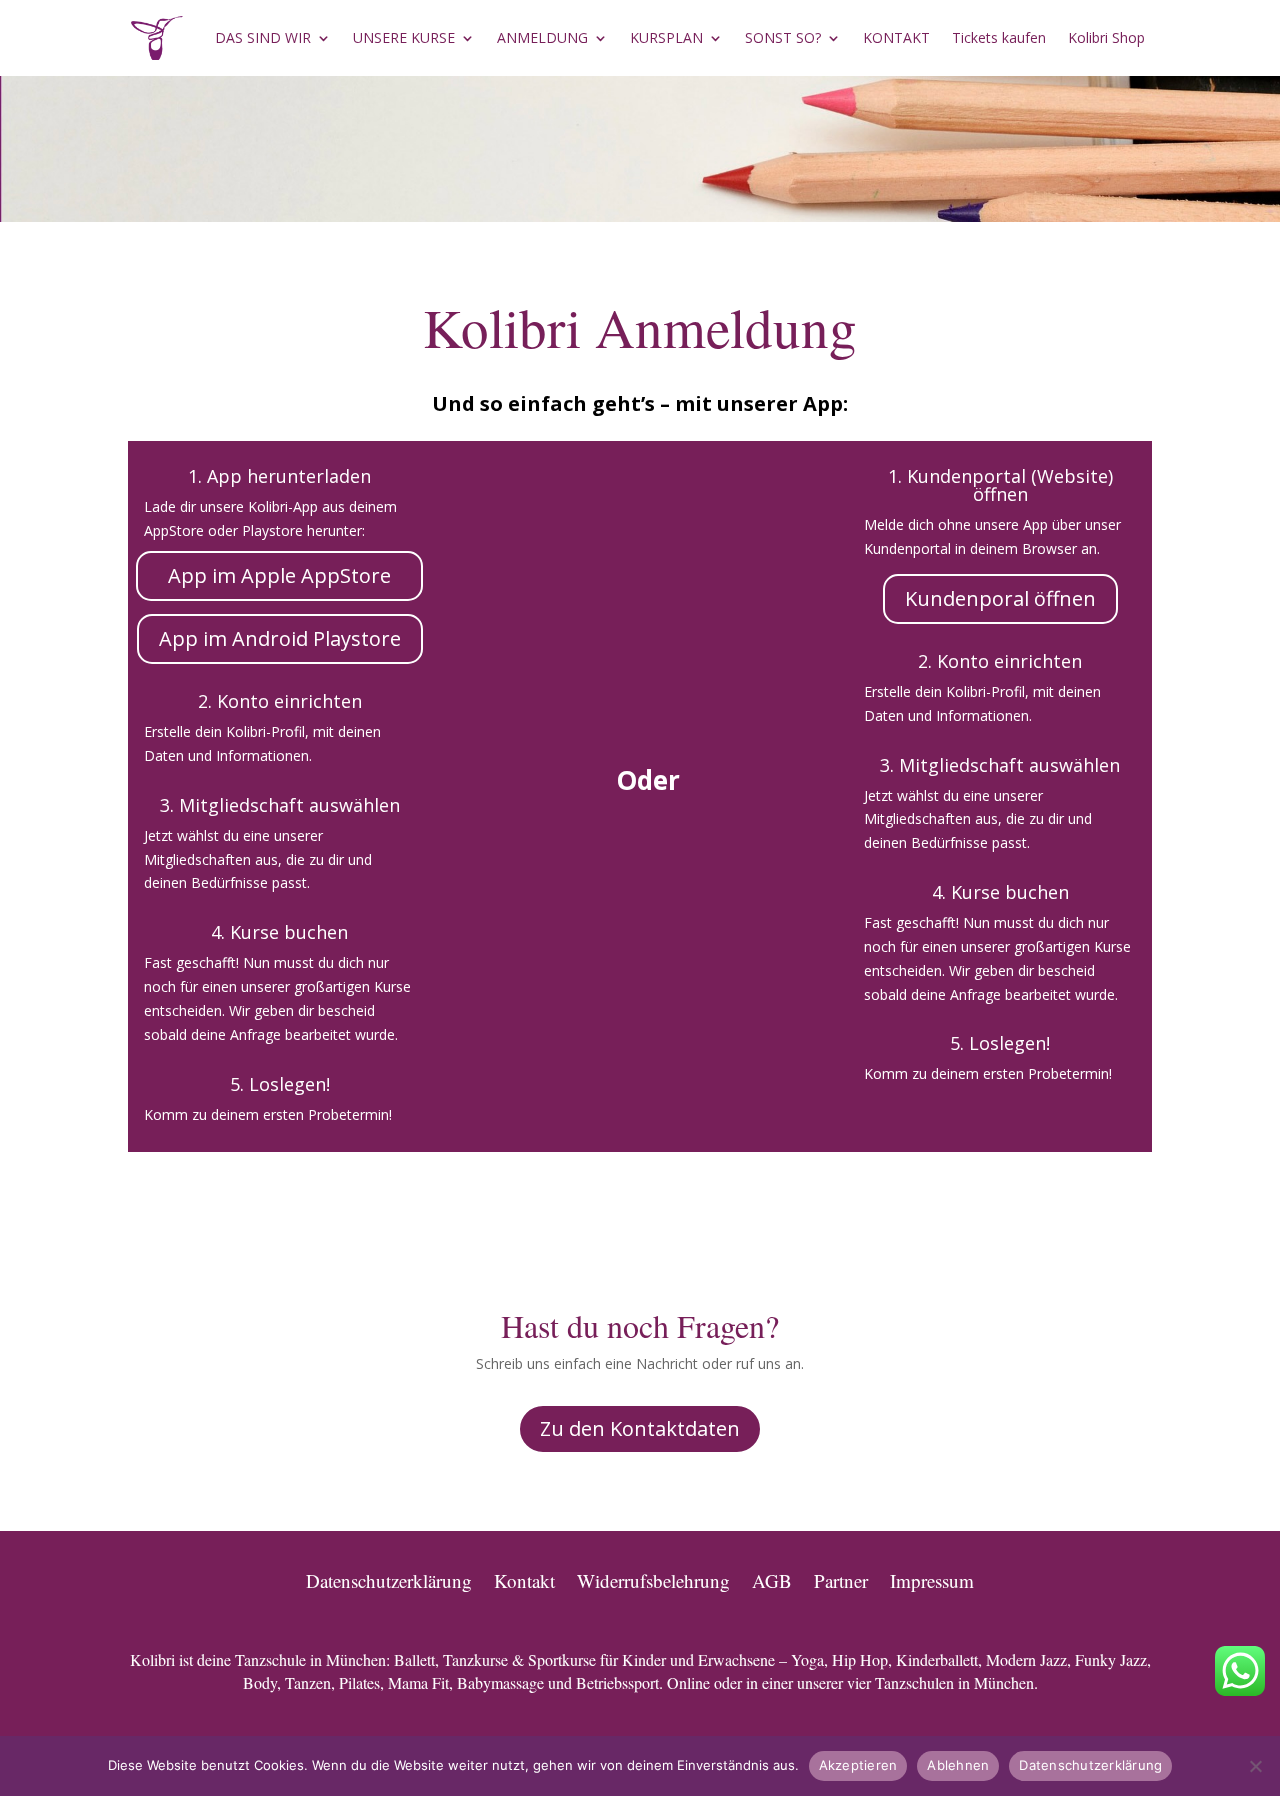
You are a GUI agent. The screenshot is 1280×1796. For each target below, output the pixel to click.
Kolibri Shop (1106, 37)
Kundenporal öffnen (1000, 598)
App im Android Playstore (280, 638)
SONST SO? (783, 37)
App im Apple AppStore (279, 575)
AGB (772, 1578)
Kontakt (524, 1578)
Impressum (932, 1578)
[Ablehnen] (1255, 1766)
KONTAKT (896, 37)
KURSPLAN (666, 37)
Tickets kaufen (999, 37)
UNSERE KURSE (404, 37)
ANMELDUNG (542, 37)
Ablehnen (958, 1765)
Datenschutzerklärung (389, 1578)
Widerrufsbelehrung (653, 1578)
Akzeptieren (858, 1765)
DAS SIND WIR (263, 37)
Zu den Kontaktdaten (640, 1428)
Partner (841, 1578)
